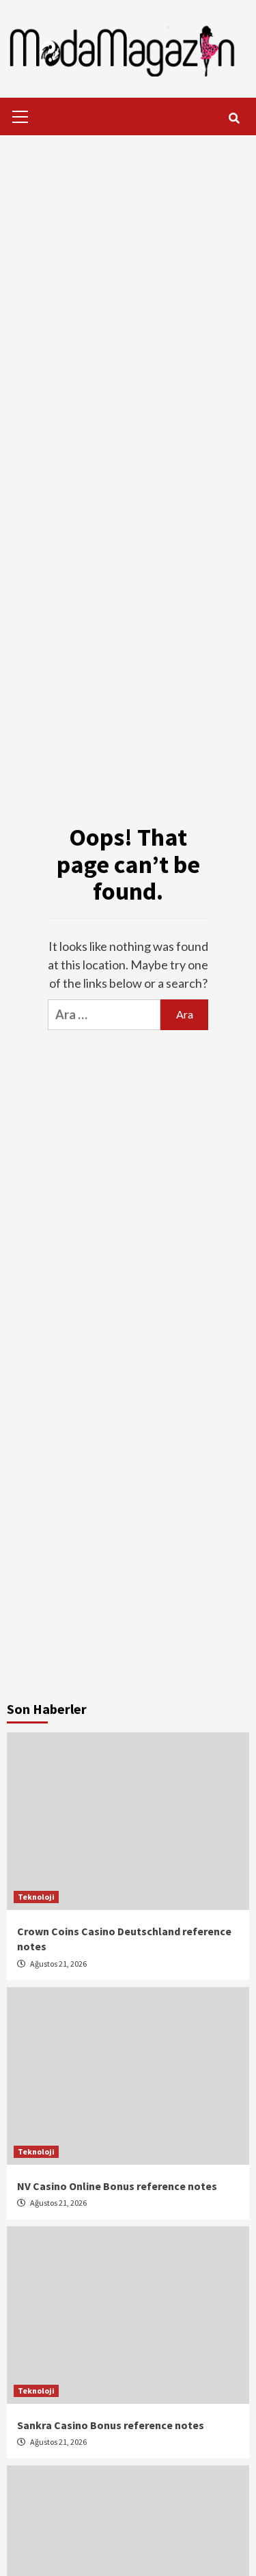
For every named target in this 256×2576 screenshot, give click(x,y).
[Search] (234, 118)
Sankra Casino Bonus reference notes (111, 2425)
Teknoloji (36, 1897)
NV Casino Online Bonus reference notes (117, 2186)
